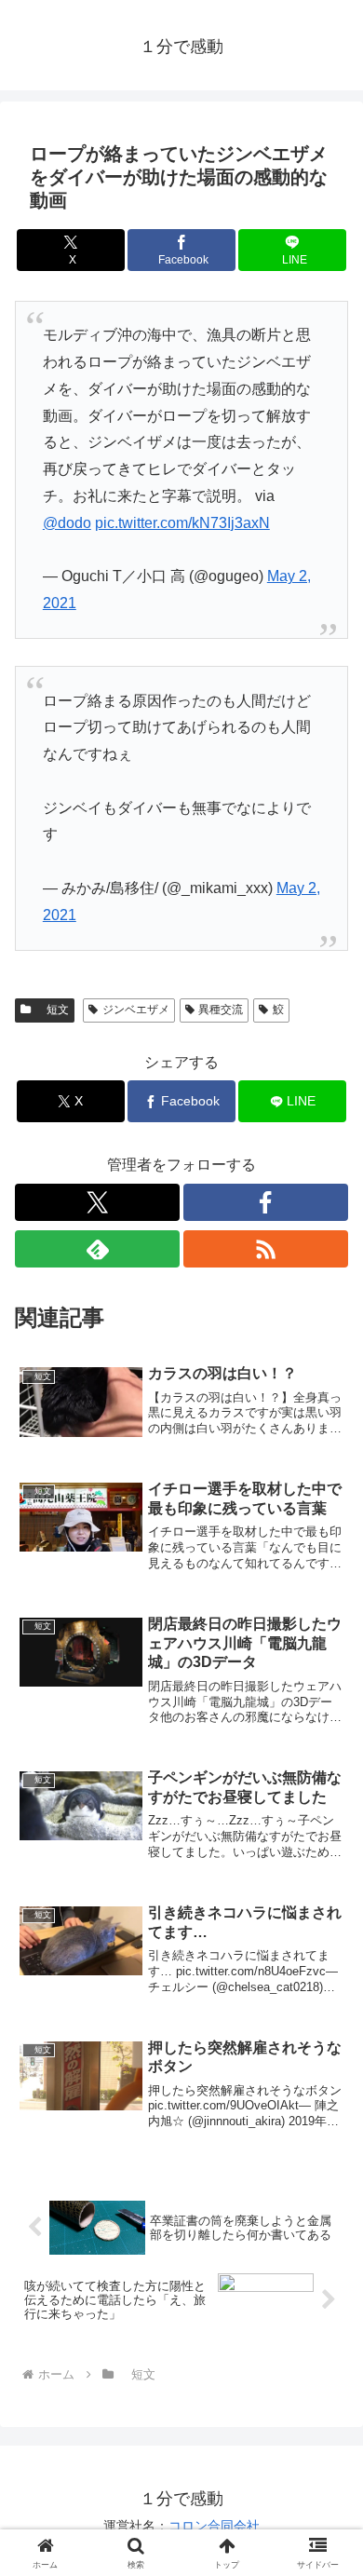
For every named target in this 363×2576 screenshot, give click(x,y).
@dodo (67, 523)
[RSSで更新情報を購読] (266, 1249)
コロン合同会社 (214, 2526)
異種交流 (221, 1010)
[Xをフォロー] (97, 1202)
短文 (52, 1010)
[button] (326, 2321)
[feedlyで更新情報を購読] (97, 1249)
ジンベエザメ (136, 1010)
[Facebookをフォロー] (266, 1202)
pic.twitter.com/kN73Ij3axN (182, 523)
